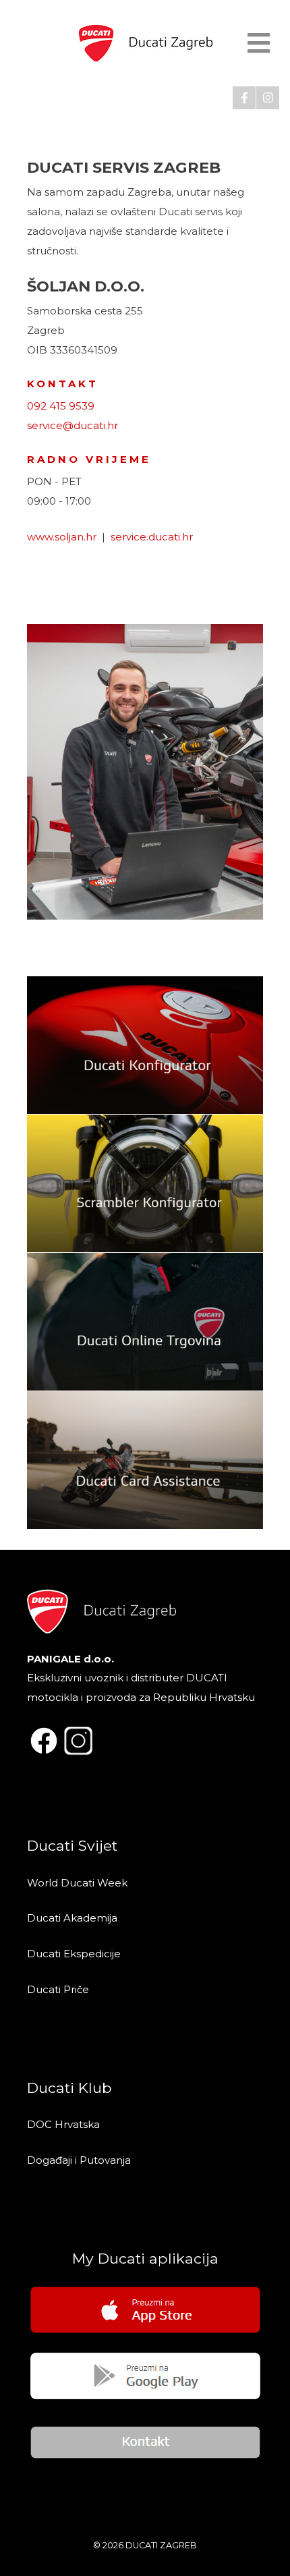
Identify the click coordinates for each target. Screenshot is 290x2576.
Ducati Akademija (72, 1918)
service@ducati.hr (72, 425)
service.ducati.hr (152, 537)
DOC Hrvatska (63, 2124)
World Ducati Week (77, 1883)
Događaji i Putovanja (80, 2160)
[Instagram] (268, 98)
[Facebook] (244, 98)
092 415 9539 (61, 406)
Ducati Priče (58, 1989)
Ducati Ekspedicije (74, 1954)
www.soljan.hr (62, 537)
